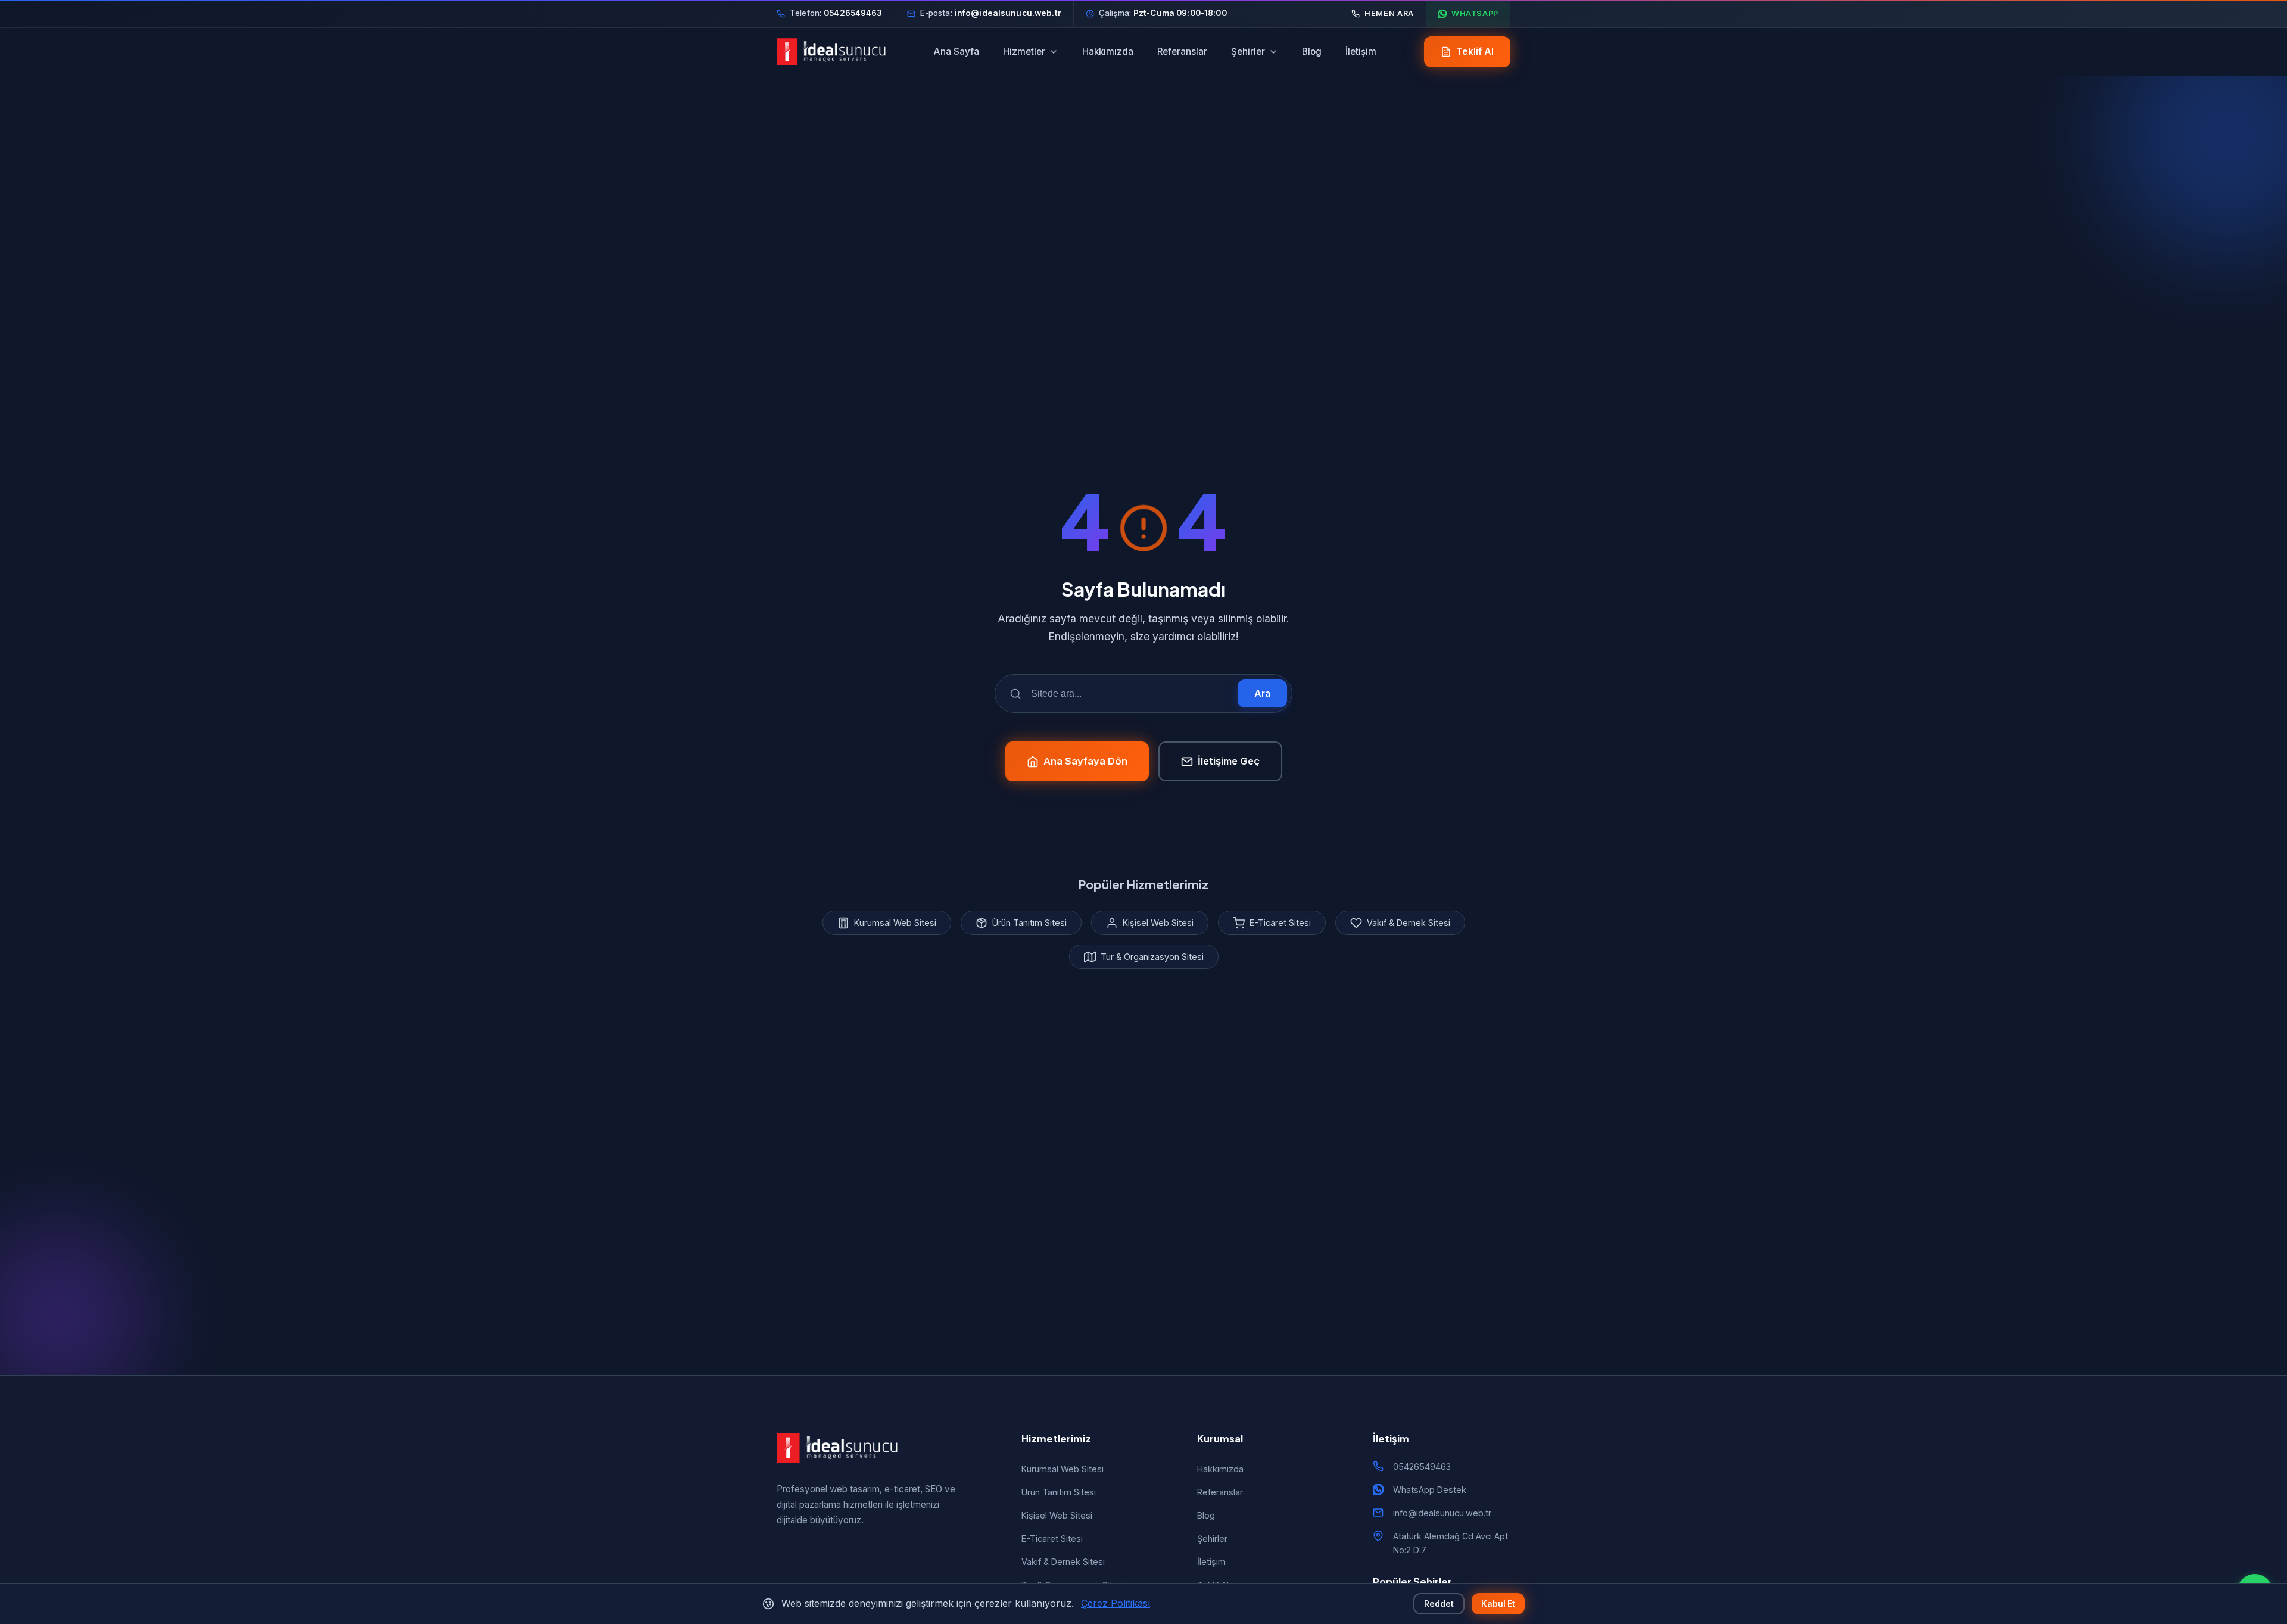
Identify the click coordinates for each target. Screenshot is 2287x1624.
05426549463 (1422, 1466)
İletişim (1361, 52)
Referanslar (1182, 52)
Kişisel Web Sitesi (1057, 1515)
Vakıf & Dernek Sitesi (1063, 1562)
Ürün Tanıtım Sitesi (1059, 1492)
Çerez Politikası (1116, 1603)
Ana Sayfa (956, 52)
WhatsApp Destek (1430, 1490)
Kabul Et (1498, 1604)
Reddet (1439, 1604)
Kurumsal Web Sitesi (1063, 1469)
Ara (1262, 693)
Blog (1312, 52)
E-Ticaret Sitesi (1052, 1539)
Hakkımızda (1108, 52)
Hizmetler (1024, 52)
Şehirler (1248, 52)
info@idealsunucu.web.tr (1442, 1513)
